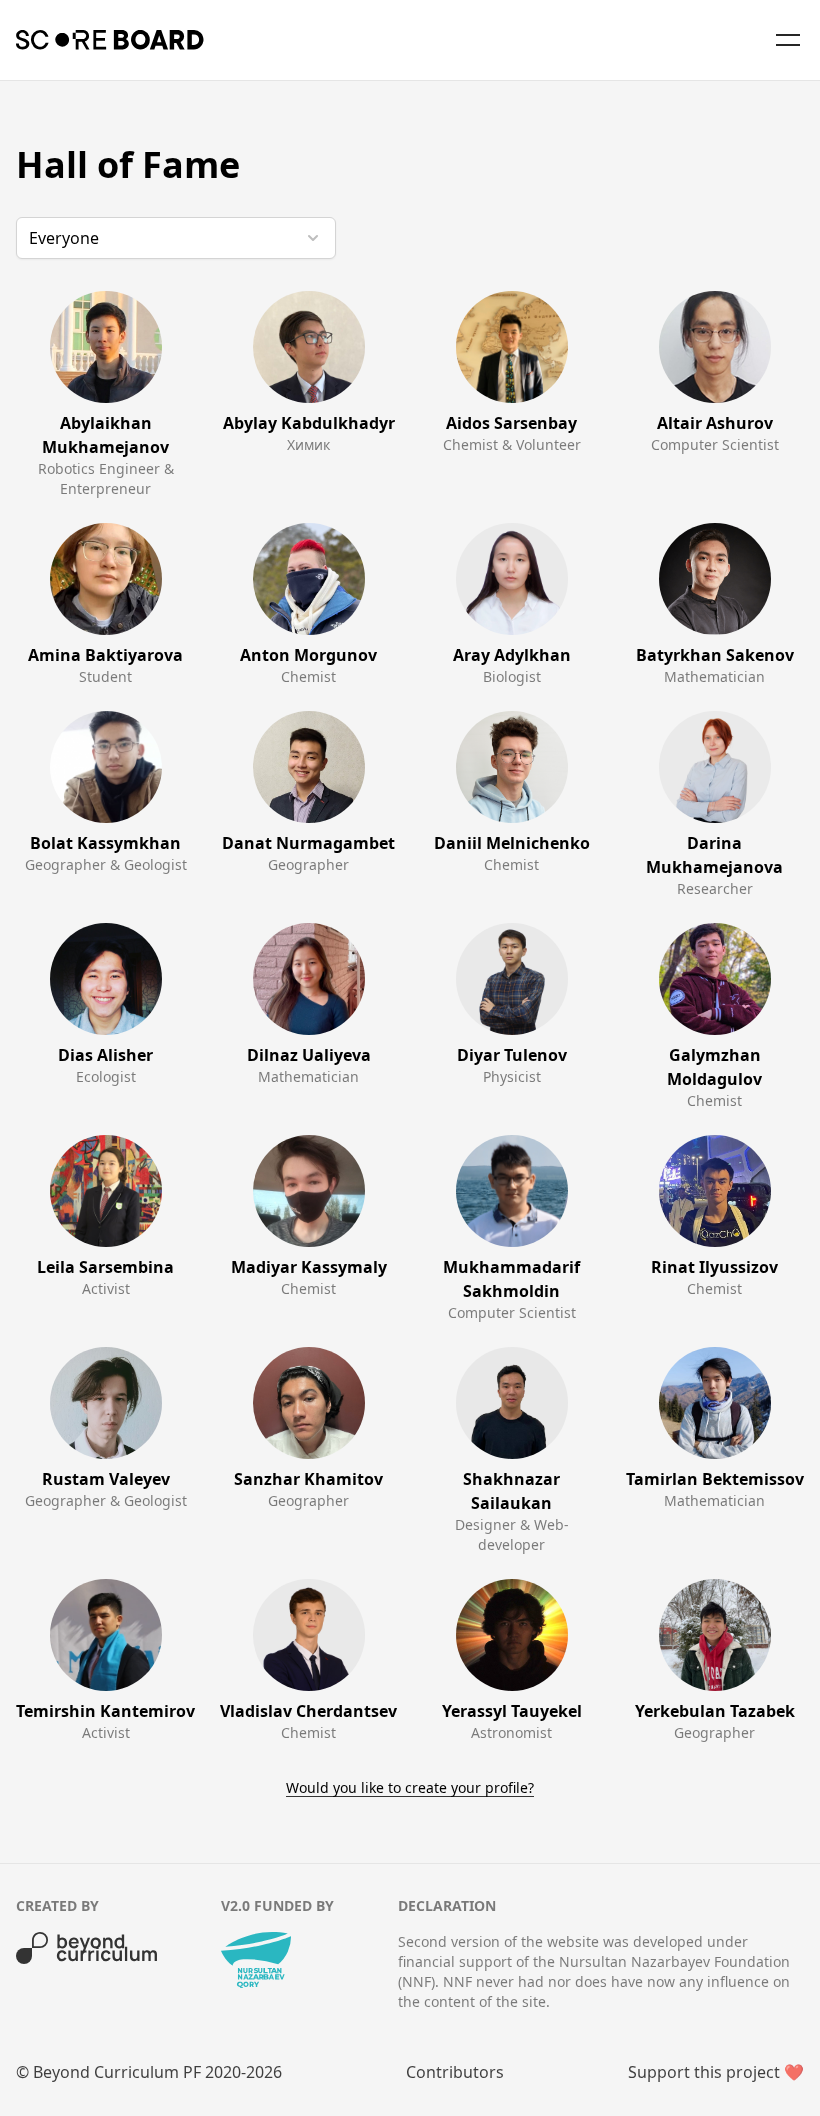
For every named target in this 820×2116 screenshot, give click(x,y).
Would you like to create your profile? (410, 1787)
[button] (176, 238)
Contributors (455, 2072)
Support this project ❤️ (716, 2072)
